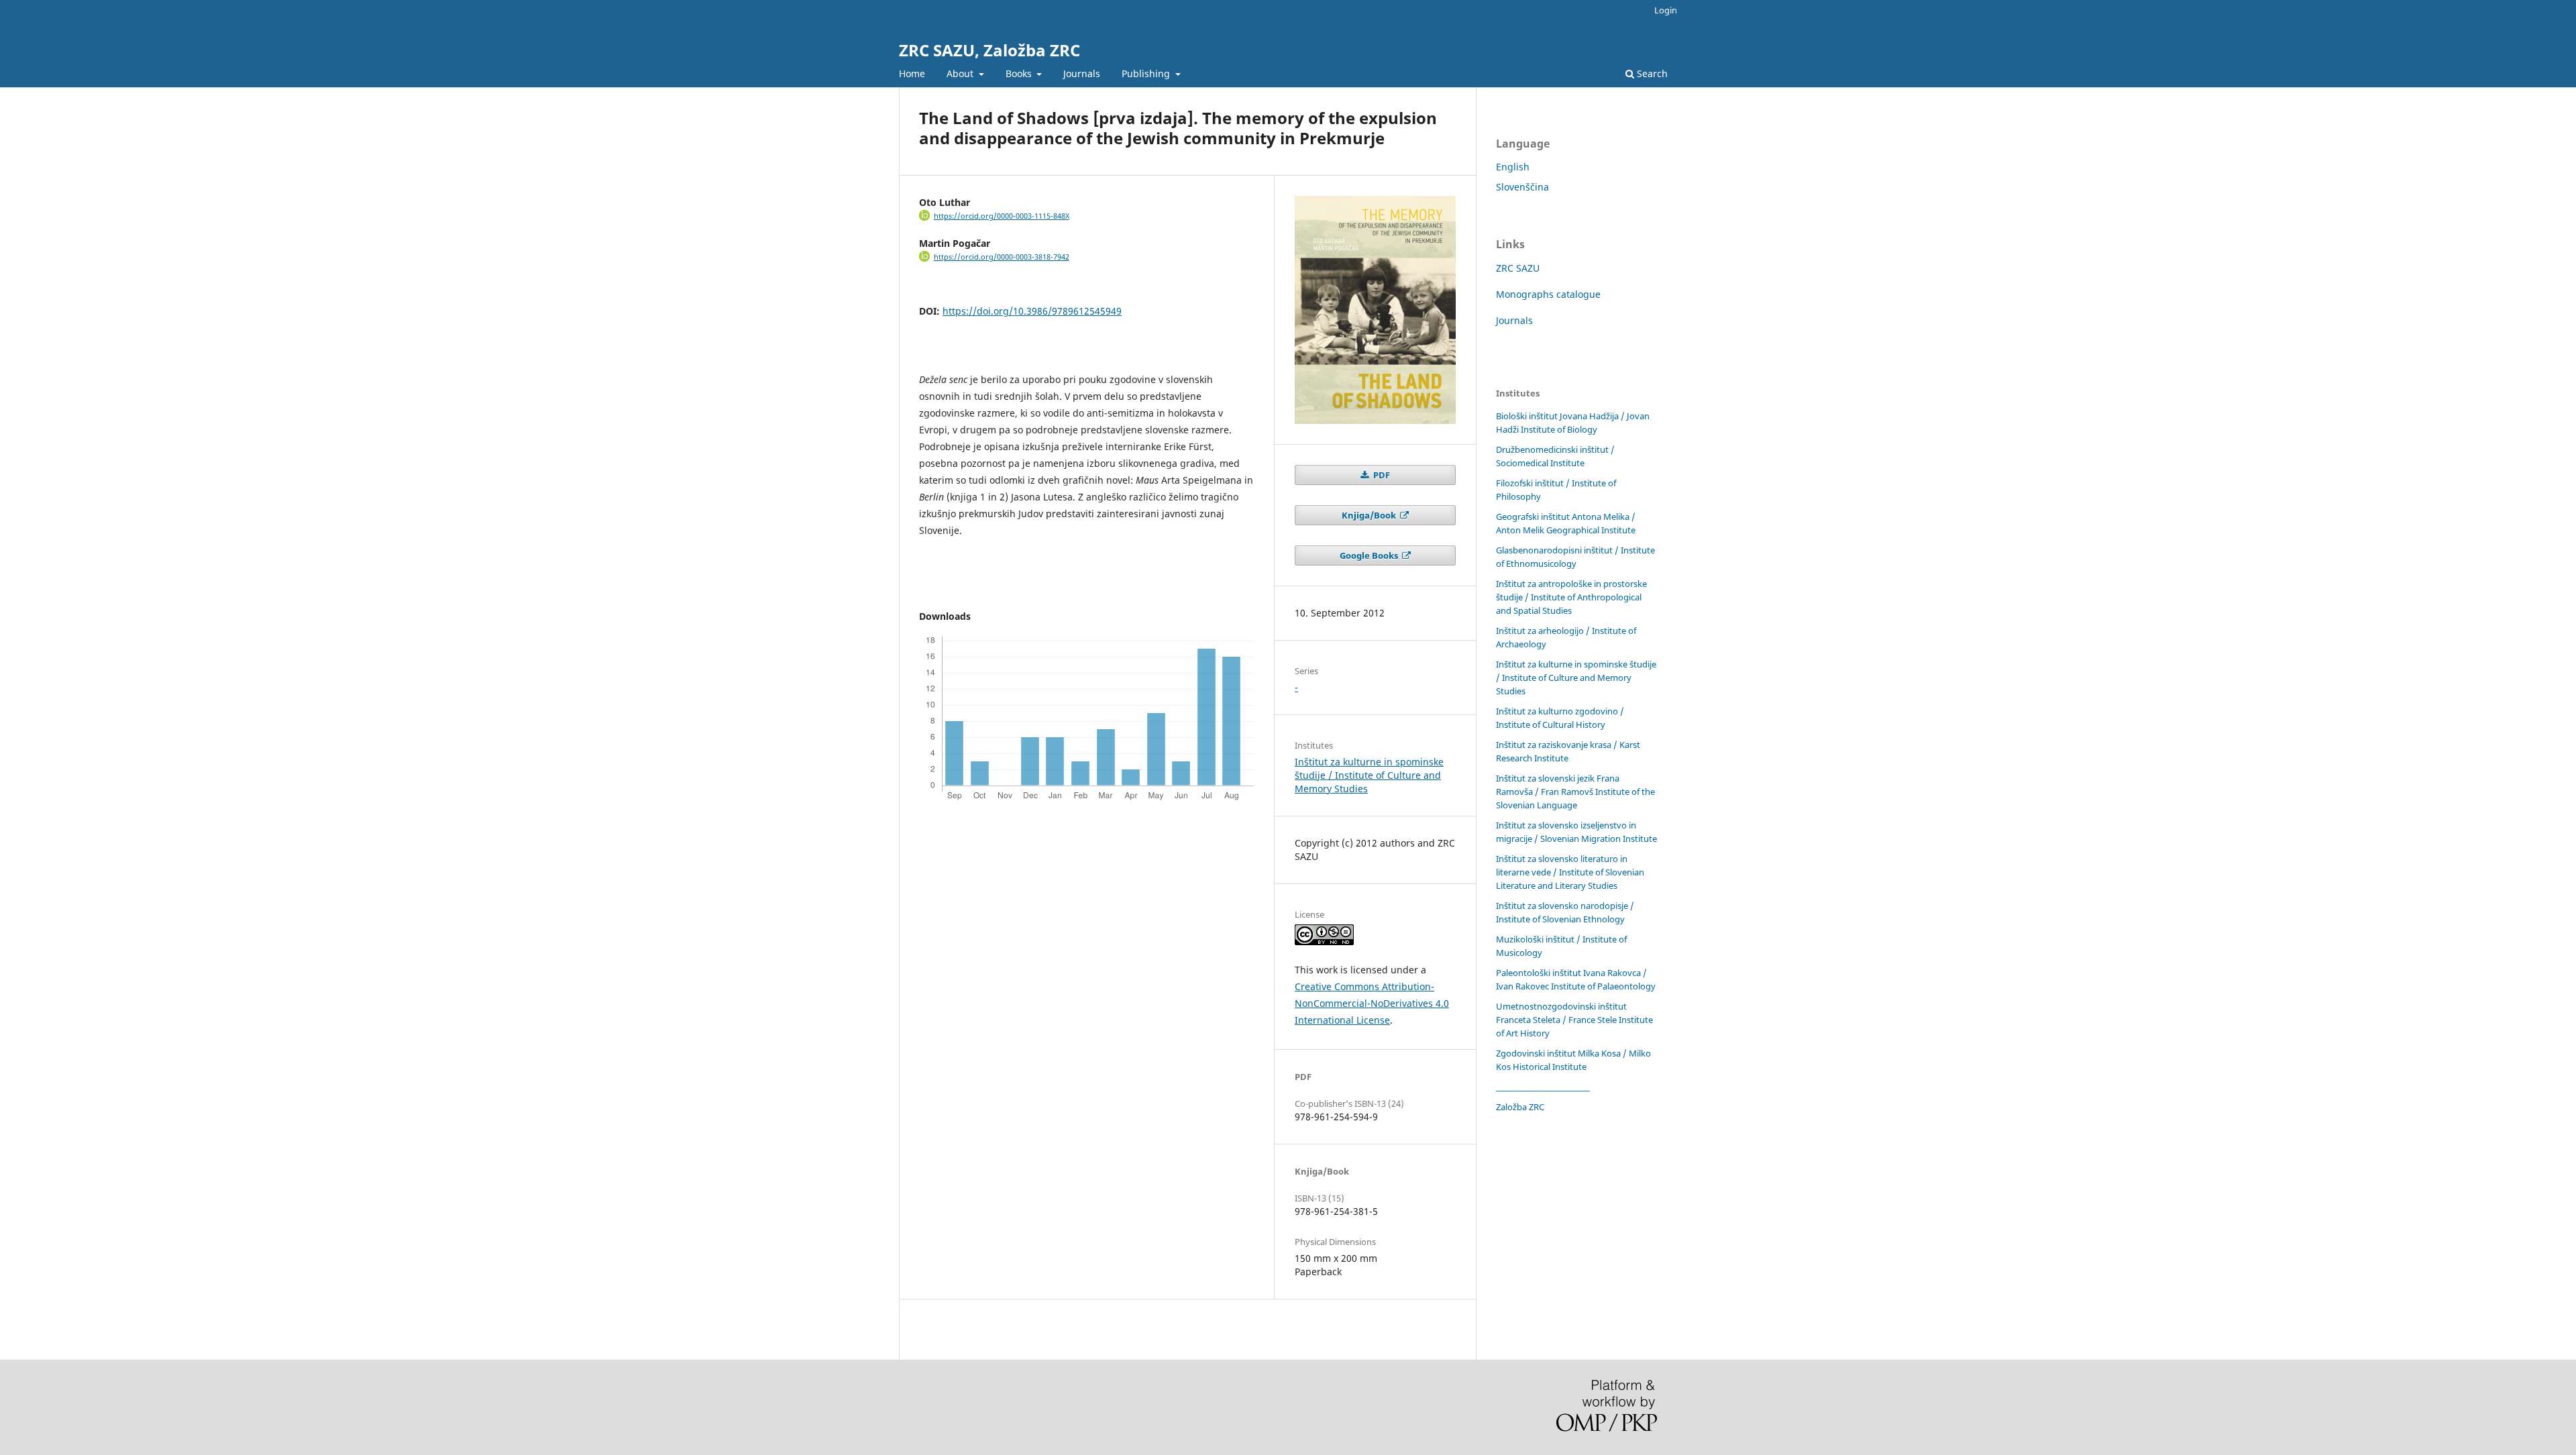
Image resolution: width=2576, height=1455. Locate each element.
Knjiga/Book (1370, 515)
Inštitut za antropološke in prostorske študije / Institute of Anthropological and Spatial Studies (1571, 597)
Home (912, 73)
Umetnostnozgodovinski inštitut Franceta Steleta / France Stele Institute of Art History (1574, 1020)
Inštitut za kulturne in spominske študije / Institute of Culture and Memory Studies (1369, 775)
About (961, 73)
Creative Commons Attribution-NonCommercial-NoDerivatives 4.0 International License (1372, 1003)
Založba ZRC (1520, 1107)
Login (1666, 10)
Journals (1082, 73)
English (1513, 167)
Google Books (1370, 555)
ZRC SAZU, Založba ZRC (989, 50)
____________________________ (1543, 1087)
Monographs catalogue (1548, 294)
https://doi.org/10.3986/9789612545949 (1032, 311)
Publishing (1147, 73)
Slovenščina (1522, 187)
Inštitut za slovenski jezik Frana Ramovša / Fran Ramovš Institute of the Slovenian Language (1575, 792)
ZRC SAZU (1518, 268)
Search (1651, 73)
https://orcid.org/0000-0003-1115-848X (1002, 216)
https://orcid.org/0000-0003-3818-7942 (1002, 257)
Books (1020, 73)
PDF (1381, 475)
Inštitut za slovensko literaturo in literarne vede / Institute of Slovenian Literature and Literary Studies (1570, 872)
